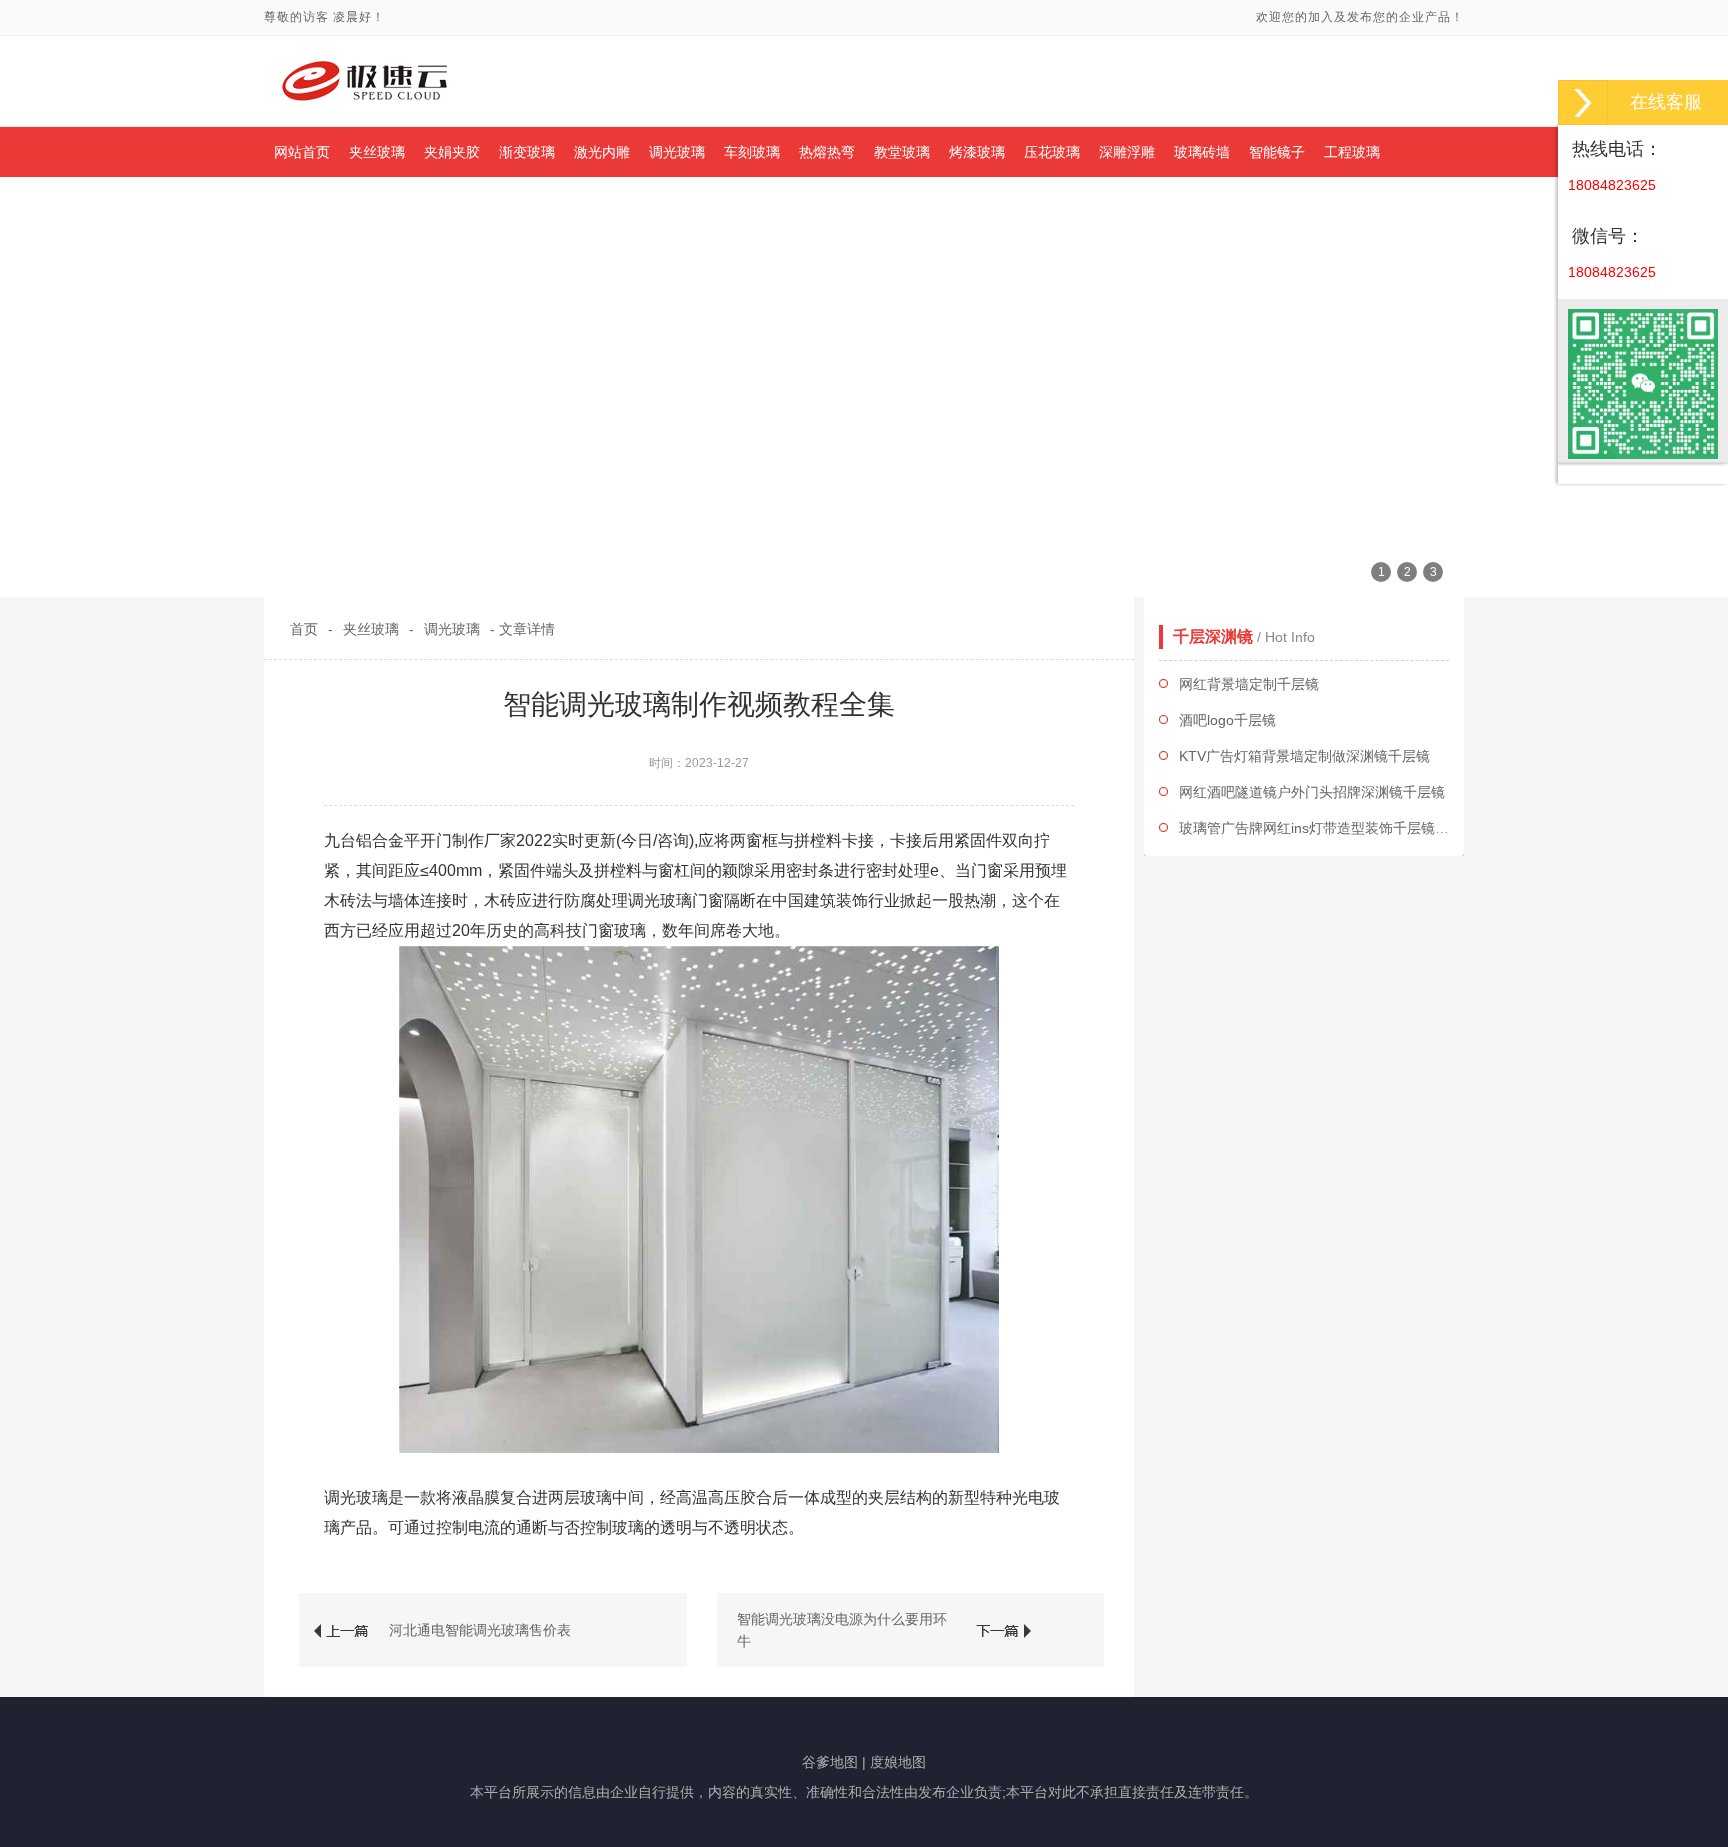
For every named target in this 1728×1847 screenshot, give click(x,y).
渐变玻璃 (527, 152)
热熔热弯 (827, 152)
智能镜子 (1277, 152)
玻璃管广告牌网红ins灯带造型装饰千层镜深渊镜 (1328, 828)
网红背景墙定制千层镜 (1249, 684)
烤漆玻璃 (977, 152)
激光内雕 (602, 152)
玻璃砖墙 (1202, 152)
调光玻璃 (677, 152)
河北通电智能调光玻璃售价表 (480, 1630)
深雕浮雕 (1127, 152)
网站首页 (302, 152)
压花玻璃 (1052, 152)
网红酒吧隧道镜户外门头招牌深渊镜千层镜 (1312, 792)
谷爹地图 (830, 1762)
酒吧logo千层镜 (1227, 720)
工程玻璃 (1352, 152)
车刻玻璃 (752, 152)
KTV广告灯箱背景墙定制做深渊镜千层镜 (1304, 756)
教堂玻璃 (902, 152)
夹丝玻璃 (377, 152)
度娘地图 (898, 1762)
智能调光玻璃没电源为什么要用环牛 (842, 1630)
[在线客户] (1583, 102)
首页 (304, 629)
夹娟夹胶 (452, 152)
